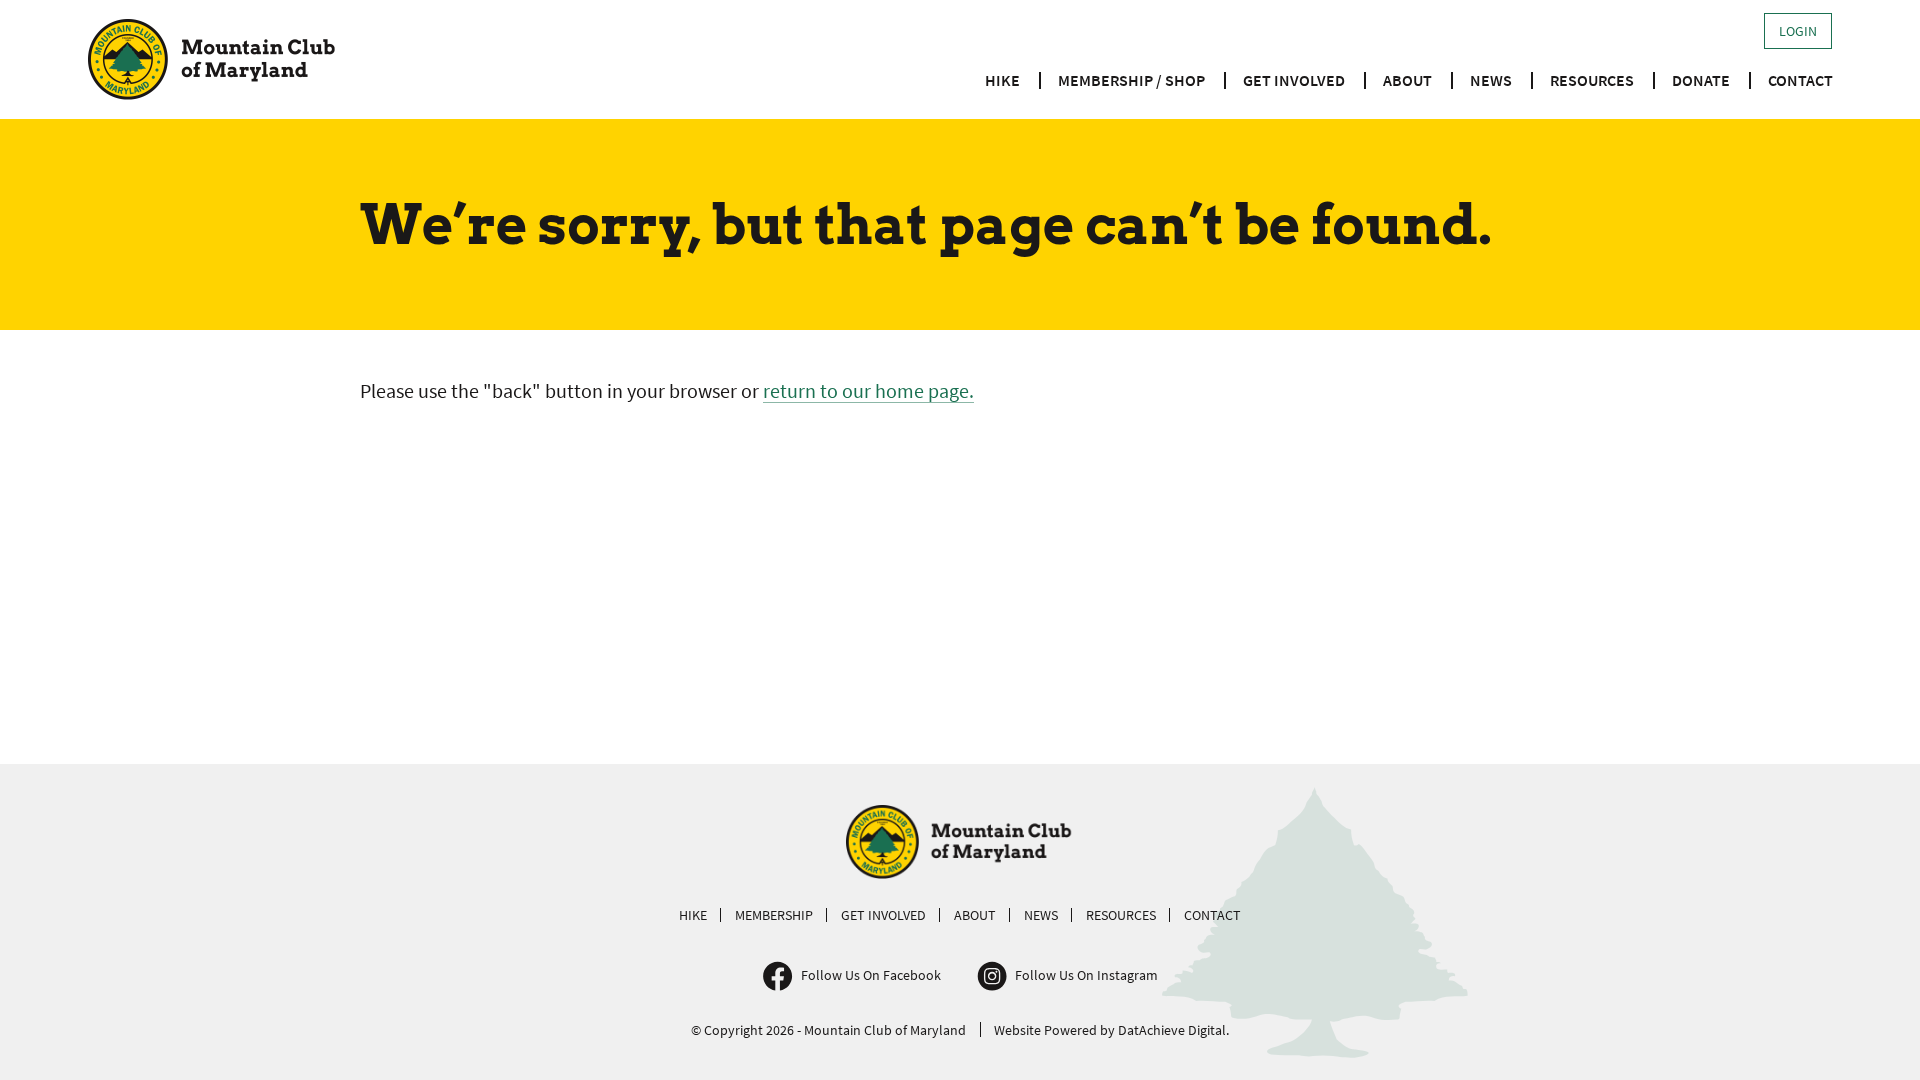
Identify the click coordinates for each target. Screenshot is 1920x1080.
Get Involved (1294, 80)
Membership (774, 915)
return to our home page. (868, 390)
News (1491, 80)
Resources (1592, 80)
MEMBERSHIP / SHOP (1131, 80)
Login (1798, 31)
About (1407, 80)
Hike (1002, 80)
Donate (1701, 80)
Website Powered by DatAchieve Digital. (1111, 1030)
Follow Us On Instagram (1086, 975)
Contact (1800, 80)
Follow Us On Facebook (871, 975)
